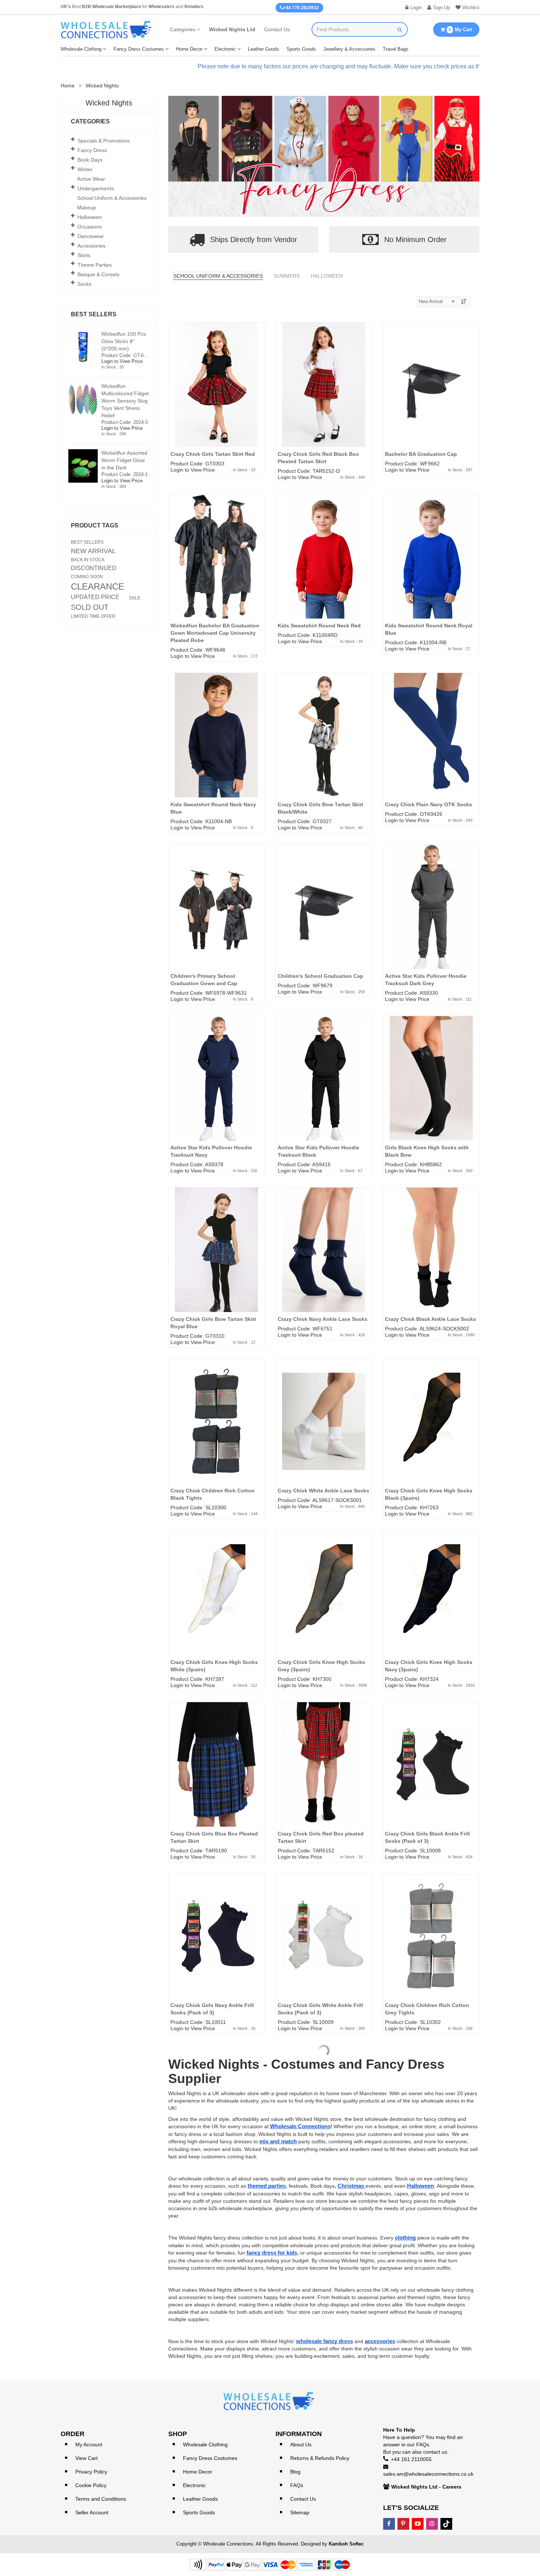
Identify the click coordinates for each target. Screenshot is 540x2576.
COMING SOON (87, 577)
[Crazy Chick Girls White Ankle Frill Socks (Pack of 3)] (324, 1947)
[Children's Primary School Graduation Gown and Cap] (216, 918)
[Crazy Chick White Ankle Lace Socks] (324, 1433)
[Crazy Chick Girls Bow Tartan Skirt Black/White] (324, 746)
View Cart (87, 2458)
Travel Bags (396, 49)
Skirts (84, 255)
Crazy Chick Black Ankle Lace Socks (431, 1319)
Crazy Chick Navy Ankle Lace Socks (323, 1319)
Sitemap (300, 2512)
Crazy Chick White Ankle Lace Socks (323, 1491)
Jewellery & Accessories (349, 49)
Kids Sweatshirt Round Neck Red (319, 626)
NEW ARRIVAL (93, 551)
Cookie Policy (91, 2485)
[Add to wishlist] (262, 337)
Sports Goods (301, 49)
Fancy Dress (92, 150)
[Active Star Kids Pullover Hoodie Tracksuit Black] (324, 1089)
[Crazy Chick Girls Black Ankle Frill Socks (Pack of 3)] (431, 1776)
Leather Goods (264, 49)
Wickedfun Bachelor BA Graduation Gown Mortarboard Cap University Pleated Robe (215, 633)
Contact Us (277, 29)
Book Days (90, 160)
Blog (295, 2472)
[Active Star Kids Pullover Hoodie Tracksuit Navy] (216, 1089)
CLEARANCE (98, 587)
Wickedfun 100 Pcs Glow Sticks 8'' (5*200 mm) (124, 341)
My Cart (460, 30)
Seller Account (92, 2512)
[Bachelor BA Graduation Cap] (431, 396)
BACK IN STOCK (88, 560)
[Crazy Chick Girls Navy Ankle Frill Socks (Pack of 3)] (216, 1947)
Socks (84, 284)
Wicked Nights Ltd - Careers (426, 2487)
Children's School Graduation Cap (321, 976)
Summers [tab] (287, 276)
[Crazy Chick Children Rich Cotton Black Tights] (216, 1433)
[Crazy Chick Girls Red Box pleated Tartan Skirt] (324, 1776)
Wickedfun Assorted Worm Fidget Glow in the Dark (124, 460)
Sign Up (442, 8)
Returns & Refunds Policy (320, 2458)
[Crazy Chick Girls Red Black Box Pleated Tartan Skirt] (324, 396)
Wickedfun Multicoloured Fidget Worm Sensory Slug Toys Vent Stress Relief (125, 401)
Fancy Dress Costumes (139, 49)
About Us (301, 2445)
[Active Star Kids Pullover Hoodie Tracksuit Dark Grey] (431, 918)
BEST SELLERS (87, 542)
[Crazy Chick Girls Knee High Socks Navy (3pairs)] (431, 1604)
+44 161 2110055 (411, 2459)
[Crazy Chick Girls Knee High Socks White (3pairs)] (216, 1604)
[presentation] (181, 158)
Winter (85, 169)
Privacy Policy (91, 2472)
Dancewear (91, 236)
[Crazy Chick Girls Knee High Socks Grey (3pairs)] (324, 1604)
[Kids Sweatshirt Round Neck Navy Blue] (216, 746)
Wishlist (471, 8)
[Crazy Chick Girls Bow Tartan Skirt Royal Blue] (216, 1261)
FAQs (297, 2485)
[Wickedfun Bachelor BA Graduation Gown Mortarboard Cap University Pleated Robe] (216, 568)
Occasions (90, 227)
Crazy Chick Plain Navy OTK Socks (429, 804)
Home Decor (189, 49)
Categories (183, 29)
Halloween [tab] (327, 276)
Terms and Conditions (101, 2499)
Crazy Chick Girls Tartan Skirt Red (213, 454)
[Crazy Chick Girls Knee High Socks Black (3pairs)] (431, 1433)
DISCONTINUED (94, 568)
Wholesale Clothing (81, 49)
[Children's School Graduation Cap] (324, 918)
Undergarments (96, 188)
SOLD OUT (90, 607)
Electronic (225, 49)
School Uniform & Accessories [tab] (218, 276)
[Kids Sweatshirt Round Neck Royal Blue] (431, 568)
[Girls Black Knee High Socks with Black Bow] (431, 1089)
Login (416, 8)
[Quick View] (262, 351)
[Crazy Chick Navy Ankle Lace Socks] (324, 1261)
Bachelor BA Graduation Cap (421, 454)
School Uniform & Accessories (112, 198)
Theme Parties (95, 265)
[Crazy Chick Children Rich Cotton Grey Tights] (431, 1947)
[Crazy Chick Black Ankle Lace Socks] (431, 1261)
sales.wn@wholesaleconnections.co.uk (428, 2474)
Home (68, 86)
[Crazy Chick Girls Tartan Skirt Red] (216, 396)
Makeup (87, 208)
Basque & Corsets (98, 274)
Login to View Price (193, 470)
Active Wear (91, 179)
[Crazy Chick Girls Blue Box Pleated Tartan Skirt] (216, 1776)
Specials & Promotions (104, 141)
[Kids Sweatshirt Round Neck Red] (324, 568)
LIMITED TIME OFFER (93, 616)
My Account (89, 2445)
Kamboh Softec (346, 2544)
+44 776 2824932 (301, 8)
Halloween (90, 217)
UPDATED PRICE (95, 597)
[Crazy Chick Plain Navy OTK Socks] (431, 746)
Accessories (91, 246)
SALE (135, 598)
